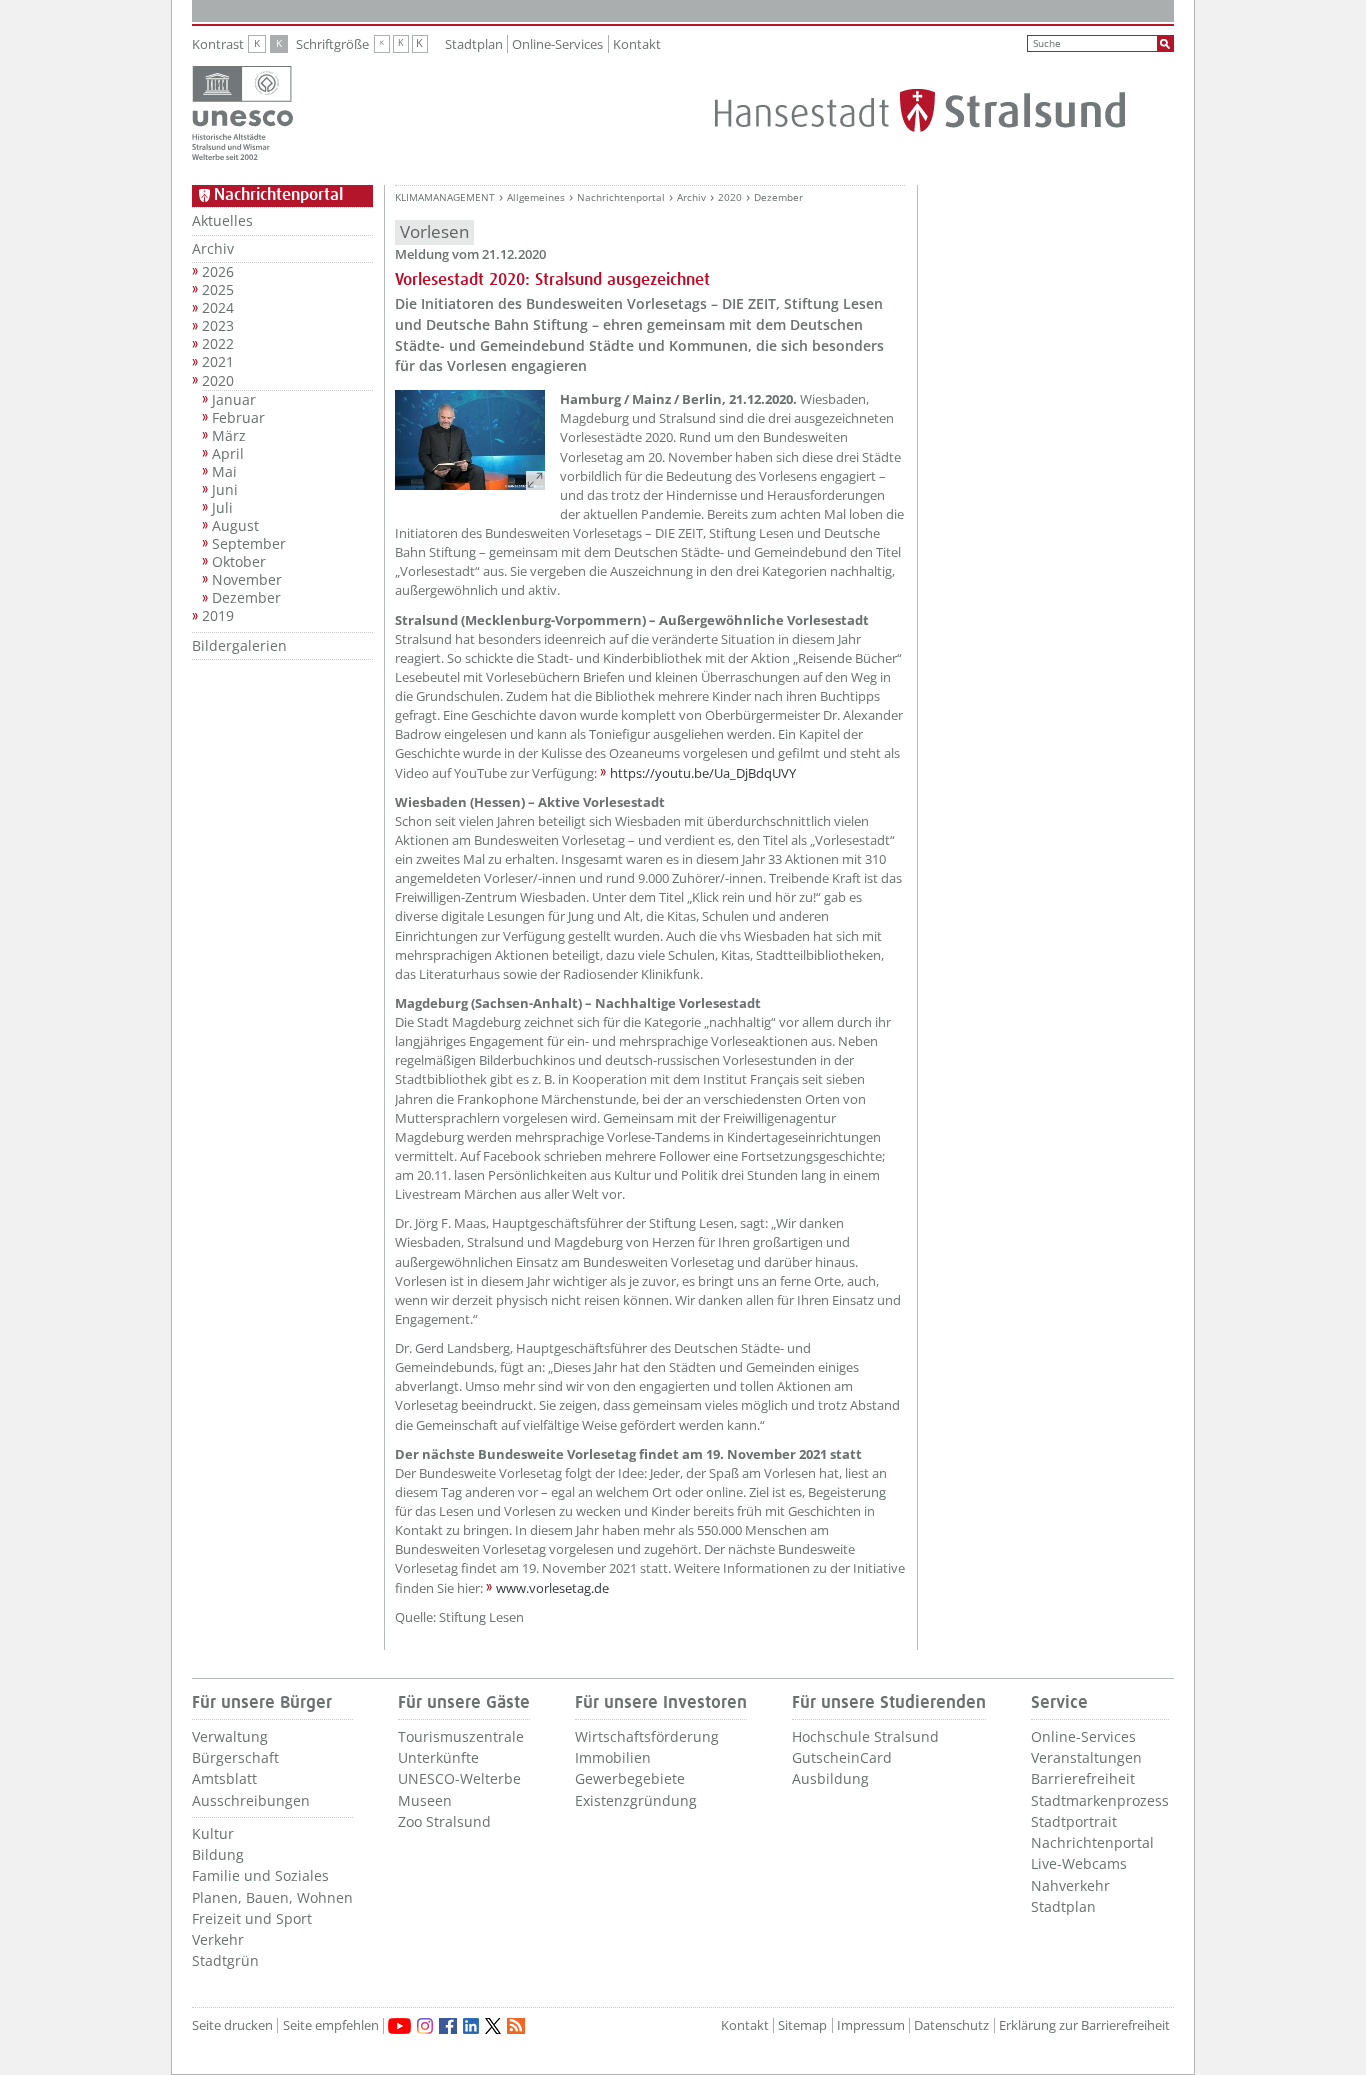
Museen (425, 1800)
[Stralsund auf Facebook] (448, 2026)
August (235, 526)
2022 (218, 344)
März (229, 436)
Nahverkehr (1070, 1885)
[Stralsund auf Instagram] (425, 2026)
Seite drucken (232, 2025)
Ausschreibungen (251, 1800)
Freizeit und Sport (252, 1918)
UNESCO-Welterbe (459, 1778)
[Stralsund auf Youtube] (399, 2026)
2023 (218, 326)
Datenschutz (951, 2025)
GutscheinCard (842, 1757)
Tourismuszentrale (461, 1736)
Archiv (213, 248)
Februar (238, 418)
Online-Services (557, 44)
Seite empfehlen (331, 2025)
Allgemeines (536, 197)
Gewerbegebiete (630, 1778)
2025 (218, 290)
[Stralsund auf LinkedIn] (471, 2026)
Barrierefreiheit (1083, 1778)
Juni (225, 490)
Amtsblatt (224, 1778)
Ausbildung (830, 1778)
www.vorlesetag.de (552, 1588)
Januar (234, 400)
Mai (224, 472)
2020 (218, 381)
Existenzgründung (636, 1800)
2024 (218, 308)
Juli (222, 508)
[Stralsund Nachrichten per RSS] (516, 2026)
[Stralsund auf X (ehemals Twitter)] (493, 2026)
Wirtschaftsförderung (647, 1736)
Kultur (213, 1833)
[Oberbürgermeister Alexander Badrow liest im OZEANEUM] (470, 440)
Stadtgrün (225, 1960)
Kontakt (637, 44)
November (247, 580)
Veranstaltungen (1086, 1757)
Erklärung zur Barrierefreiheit (1084, 2025)
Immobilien (613, 1757)
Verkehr (218, 1939)
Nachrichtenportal (621, 197)
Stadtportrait (1074, 1821)
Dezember (246, 598)
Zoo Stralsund (444, 1821)
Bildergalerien (239, 645)
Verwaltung (230, 1736)
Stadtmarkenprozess (1100, 1800)
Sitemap (802, 2025)
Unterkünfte (438, 1757)
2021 (218, 362)
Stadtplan (474, 44)
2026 (218, 272)
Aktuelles (222, 220)
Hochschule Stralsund (865, 1736)
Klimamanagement (445, 197)
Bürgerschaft (235, 1757)
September (249, 544)
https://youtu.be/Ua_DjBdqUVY (703, 773)
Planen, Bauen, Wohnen (272, 1897)
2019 (218, 616)
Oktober (239, 562)
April (228, 454)
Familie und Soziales (260, 1875)
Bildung (218, 1854)
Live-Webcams (1079, 1863)
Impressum (871, 2025)
